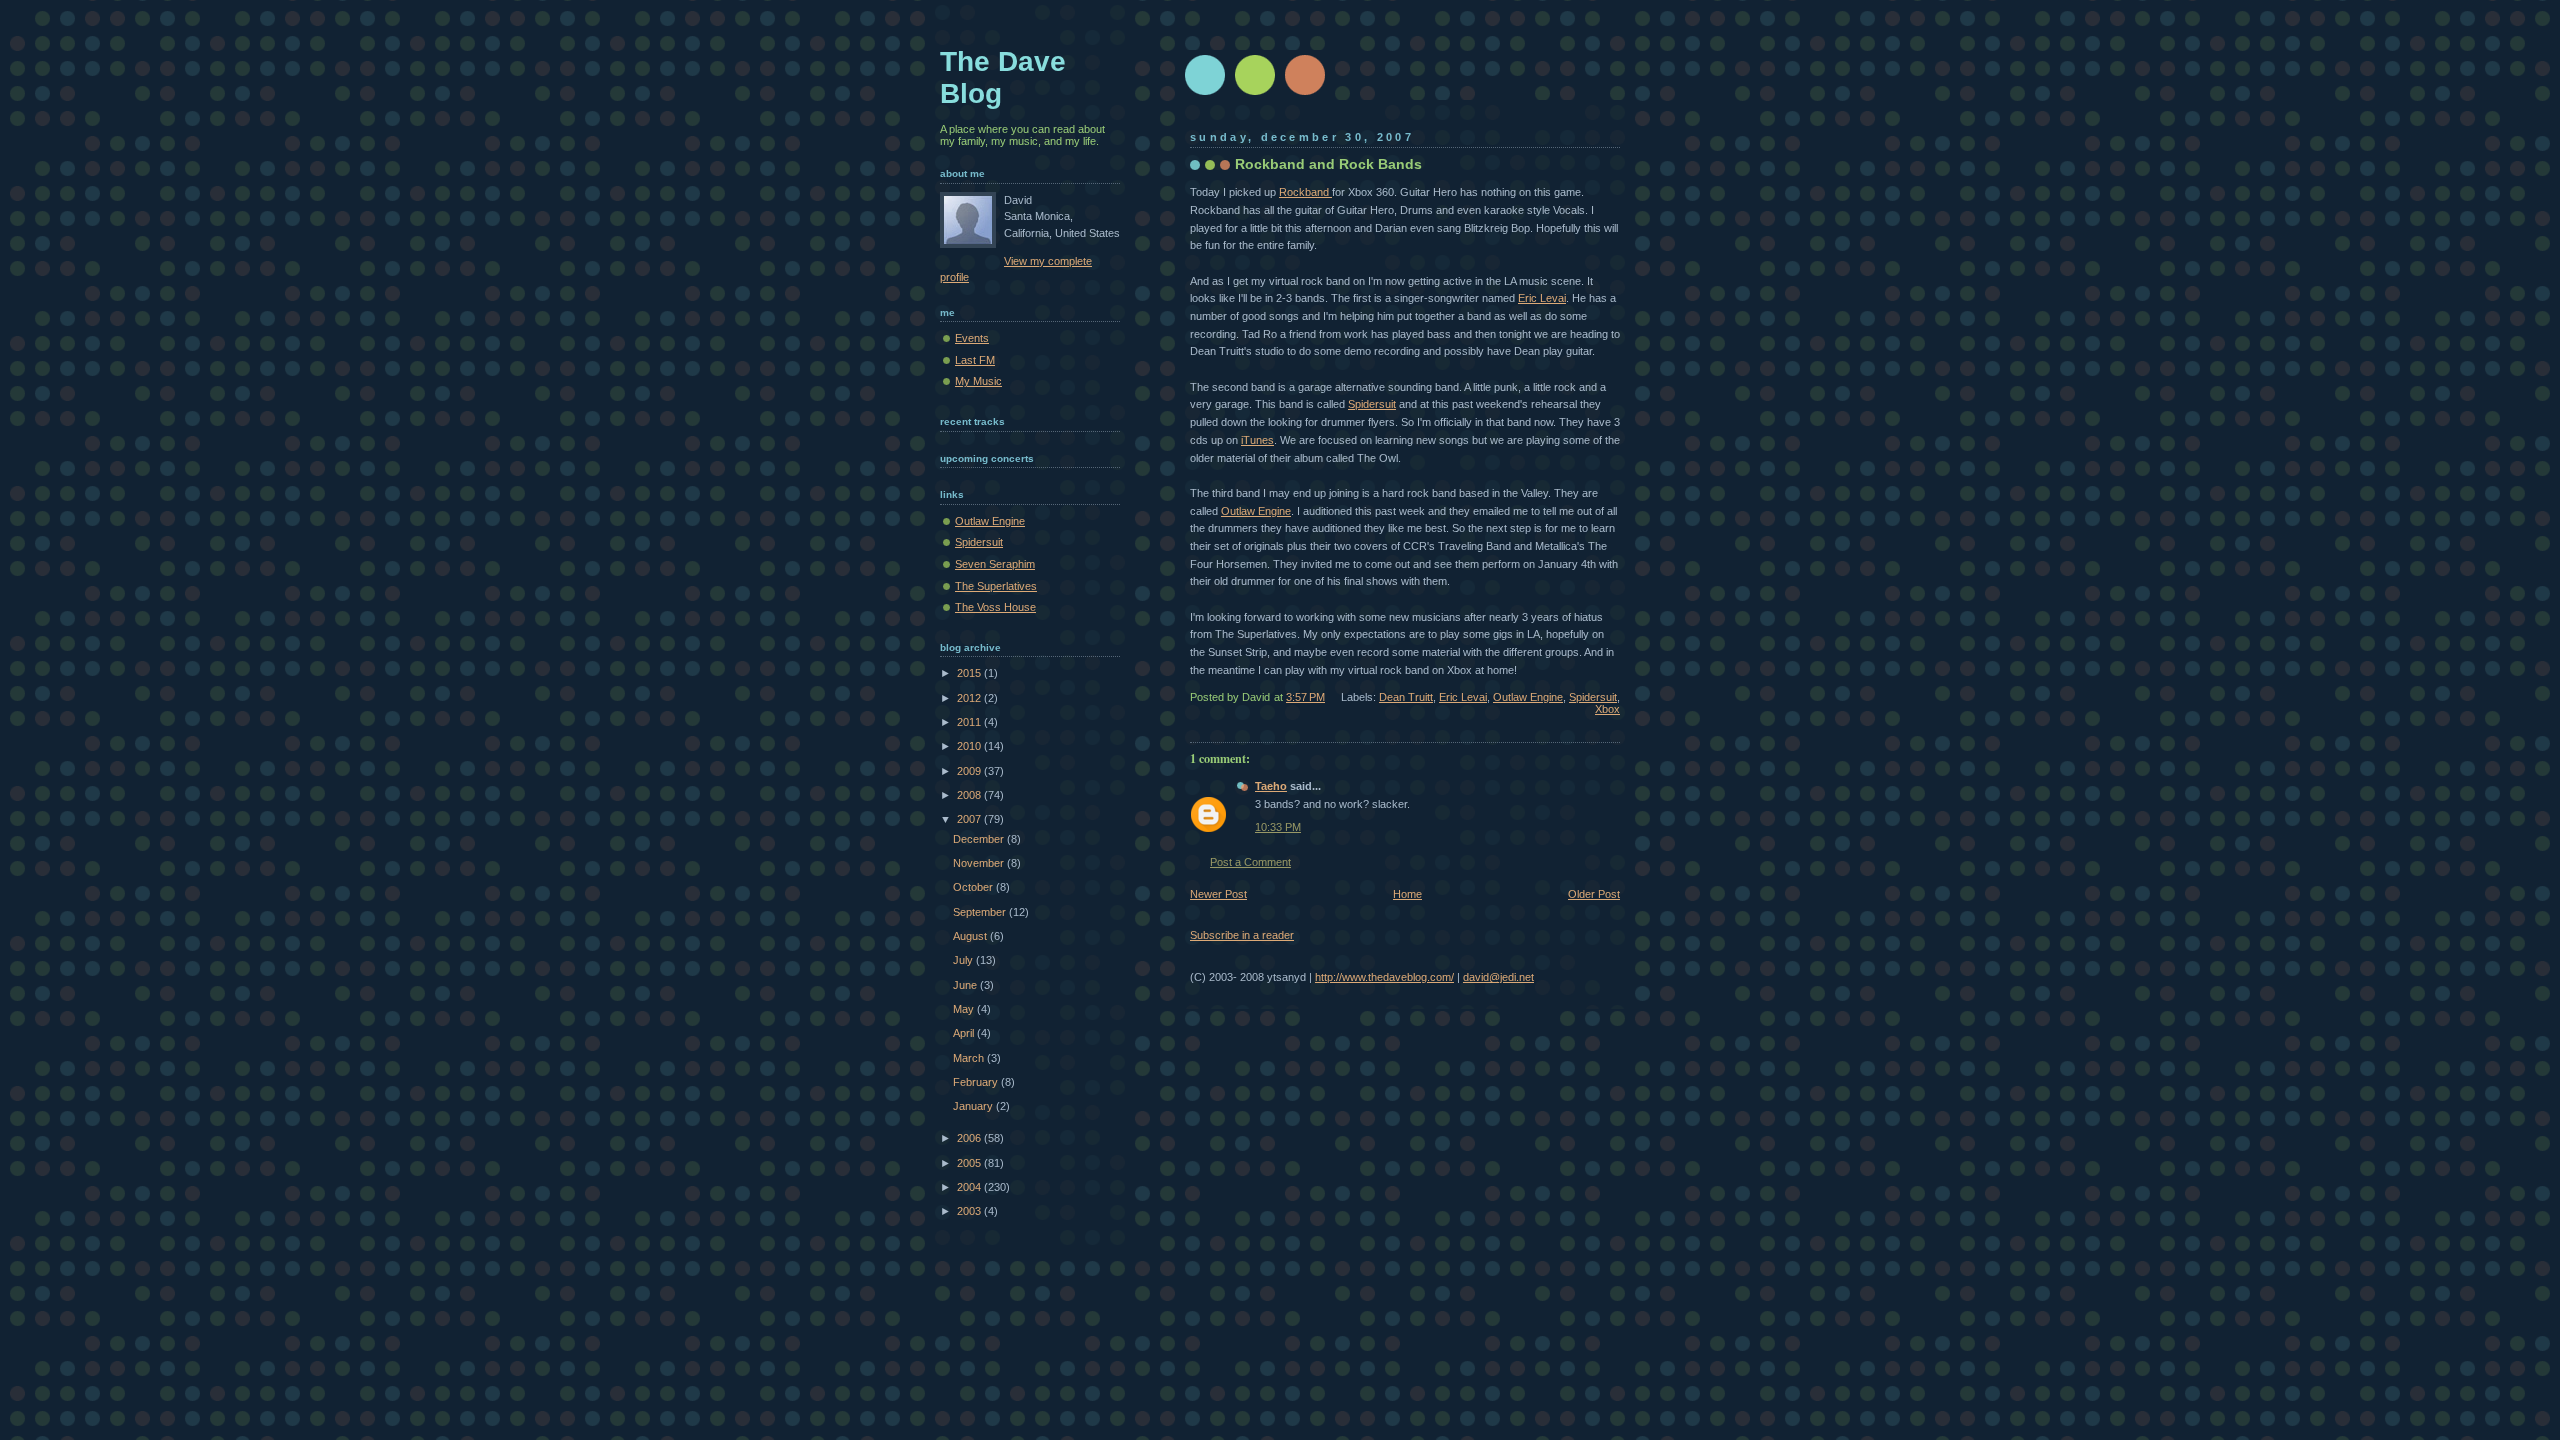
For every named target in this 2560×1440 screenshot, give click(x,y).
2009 (970, 771)
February (977, 1082)
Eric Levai (1542, 298)
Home (1407, 894)
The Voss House (995, 607)
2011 (970, 722)
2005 (970, 1163)
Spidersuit (1372, 404)
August (971, 936)
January (974, 1106)
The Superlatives (996, 586)
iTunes (1257, 440)
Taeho (1271, 786)
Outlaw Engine (1256, 511)
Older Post (1594, 894)
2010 (970, 746)
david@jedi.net (1498, 977)
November (980, 863)
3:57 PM (1305, 697)
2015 (970, 673)
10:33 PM (1278, 827)
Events (972, 338)
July (964, 960)
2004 (970, 1187)
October (974, 887)
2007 (970, 819)
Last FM (975, 360)
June (966, 985)
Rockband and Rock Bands (1328, 164)
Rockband (1305, 192)
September (981, 912)
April (965, 1033)
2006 (970, 1138)
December (980, 839)
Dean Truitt (1406, 697)
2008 (970, 795)
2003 (970, 1211)
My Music (978, 381)
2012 (970, 698)
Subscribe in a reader (1242, 935)
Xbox (1607, 709)
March (970, 1058)
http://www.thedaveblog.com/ (1384, 977)
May (965, 1009)
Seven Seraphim (995, 564)
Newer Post (1218, 894)
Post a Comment (1250, 862)
